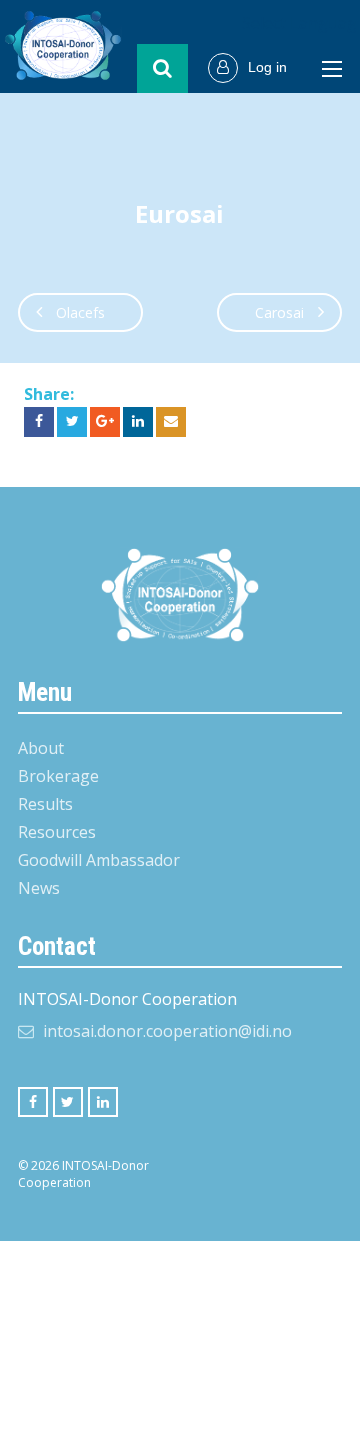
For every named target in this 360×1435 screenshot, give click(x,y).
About (41, 748)
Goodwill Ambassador (99, 860)
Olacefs (80, 312)
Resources (57, 832)
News (39, 888)
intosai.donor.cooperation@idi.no (167, 1031)
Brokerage (58, 776)
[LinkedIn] (103, 1102)
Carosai (279, 312)
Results (45, 804)
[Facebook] (33, 1102)
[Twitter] (68, 1102)
